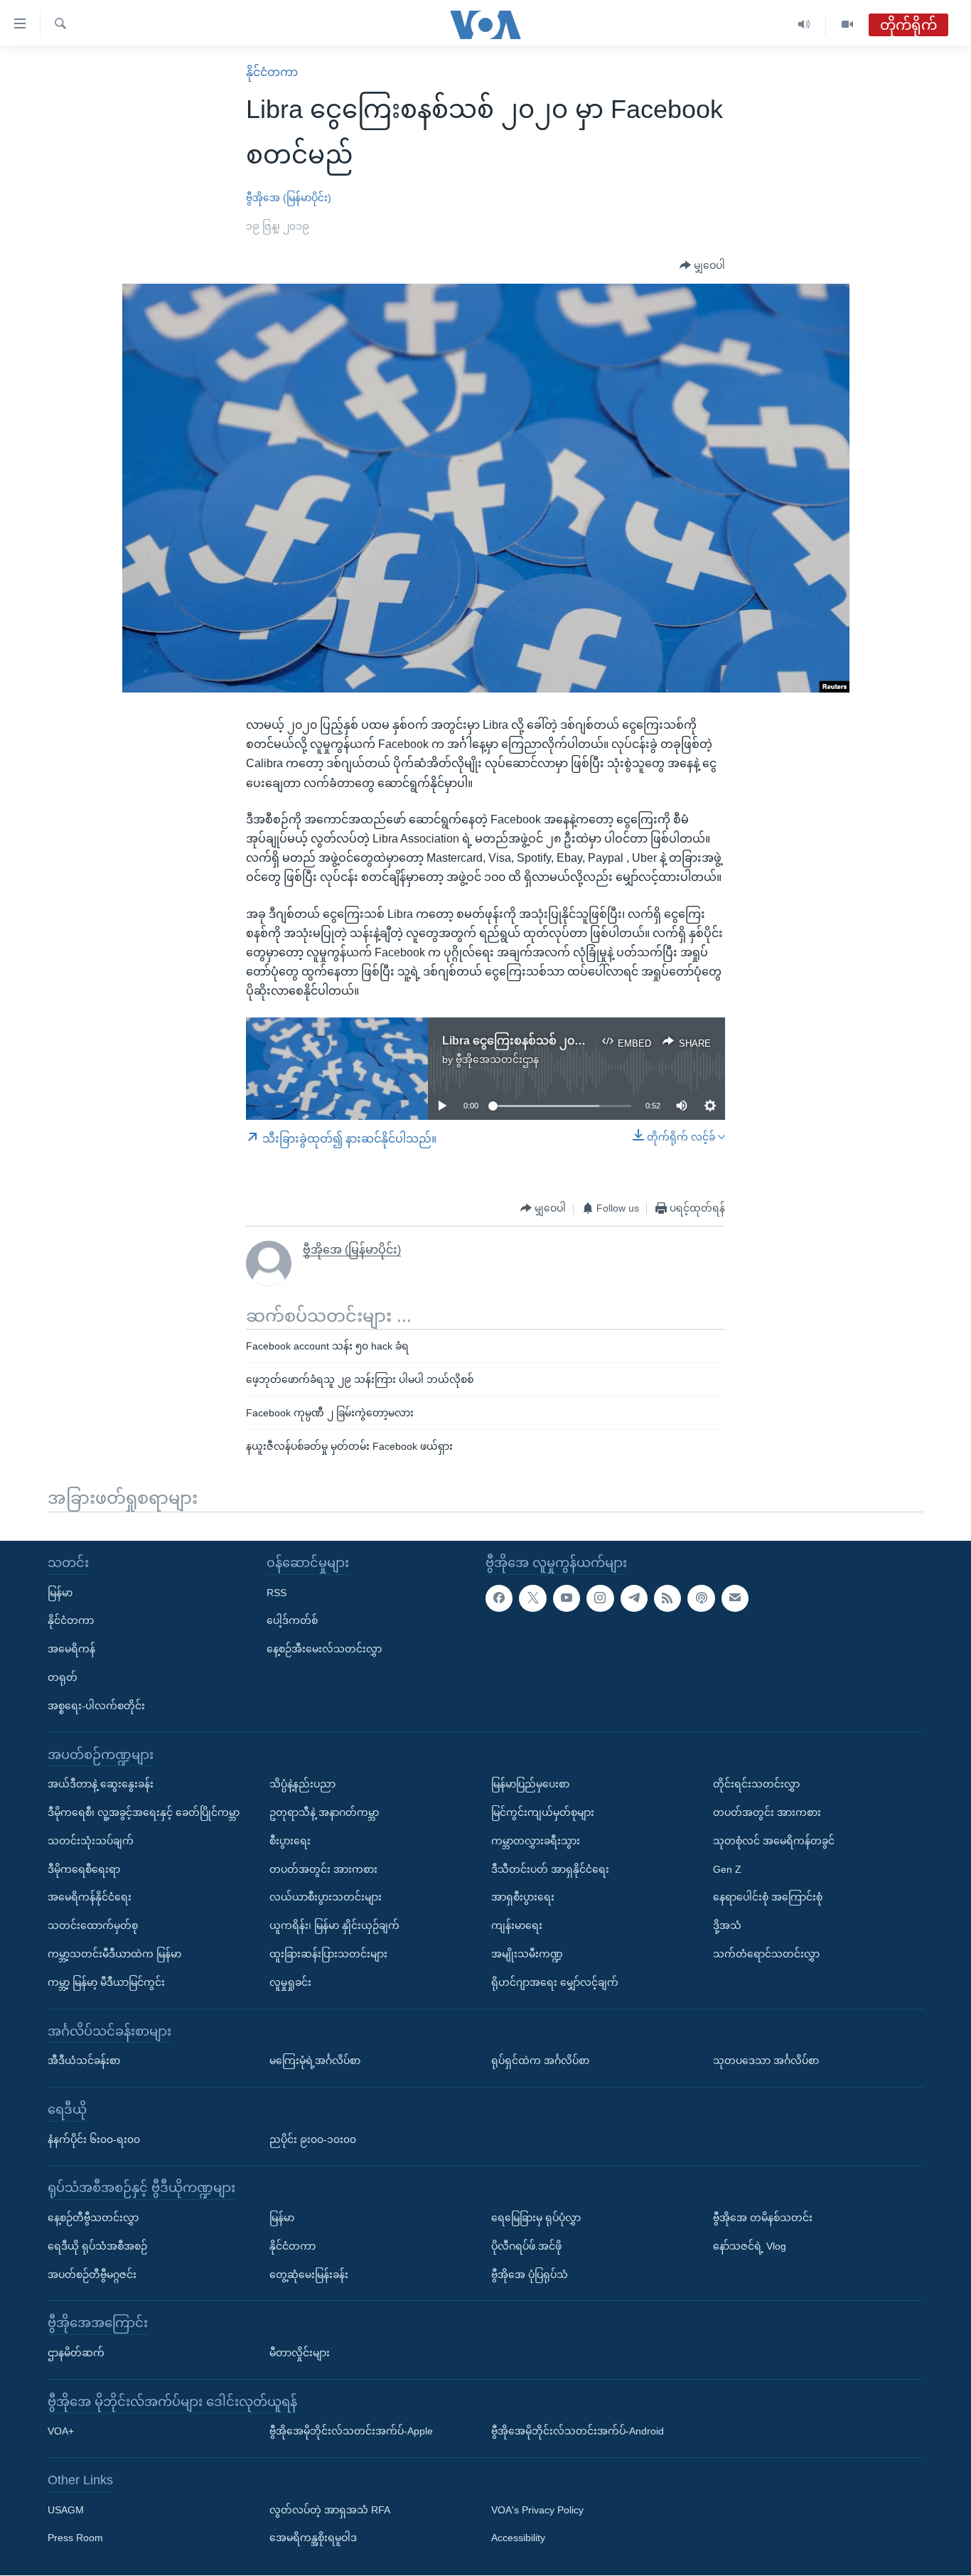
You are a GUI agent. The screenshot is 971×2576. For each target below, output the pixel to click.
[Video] (847, 25)
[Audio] (804, 25)
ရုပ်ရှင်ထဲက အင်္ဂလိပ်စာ (540, 2061)
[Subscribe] (735, 1598)
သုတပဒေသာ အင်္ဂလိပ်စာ (766, 2061)
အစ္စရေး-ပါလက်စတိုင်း (96, 1706)
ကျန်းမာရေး (517, 1925)
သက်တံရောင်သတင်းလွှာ (766, 1954)
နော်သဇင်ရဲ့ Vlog (750, 2246)
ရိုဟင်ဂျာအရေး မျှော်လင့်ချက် (555, 1982)
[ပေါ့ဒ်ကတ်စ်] (701, 1598)
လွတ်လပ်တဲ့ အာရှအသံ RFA (330, 2510)
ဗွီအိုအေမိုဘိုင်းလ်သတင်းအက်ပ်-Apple (351, 2432)
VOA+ (61, 2432)
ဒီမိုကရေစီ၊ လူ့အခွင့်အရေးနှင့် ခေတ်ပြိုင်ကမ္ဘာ (144, 1812)
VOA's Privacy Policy (537, 2510)
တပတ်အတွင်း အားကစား (323, 1869)
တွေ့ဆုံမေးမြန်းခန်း (309, 2275)
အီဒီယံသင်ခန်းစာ (84, 2061)
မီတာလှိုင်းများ (300, 2353)
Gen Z (727, 1869)
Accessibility (518, 2538)
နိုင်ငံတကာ (272, 72)
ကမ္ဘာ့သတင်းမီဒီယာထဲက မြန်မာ (114, 1954)
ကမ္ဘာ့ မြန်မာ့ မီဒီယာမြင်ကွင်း (106, 1982)
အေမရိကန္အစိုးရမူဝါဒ (313, 2538)
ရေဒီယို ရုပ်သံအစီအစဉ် (97, 2246)
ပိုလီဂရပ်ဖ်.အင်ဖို (526, 2246)
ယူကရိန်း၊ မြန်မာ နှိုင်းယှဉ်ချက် (334, 1925)
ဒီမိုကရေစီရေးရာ (84, 1869)
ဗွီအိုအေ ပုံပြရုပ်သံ (530, 2275)
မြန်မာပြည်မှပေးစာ (530, 1784)
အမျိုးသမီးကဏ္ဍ (527, 1954)
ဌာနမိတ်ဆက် (76, 2353)
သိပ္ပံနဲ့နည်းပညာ (302, 1784)
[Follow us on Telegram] (634, 1598)
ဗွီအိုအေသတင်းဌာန (497, 1059)
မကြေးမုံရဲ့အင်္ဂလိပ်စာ (315, 2061)
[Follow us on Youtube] (567, 1598)
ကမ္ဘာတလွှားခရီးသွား (536, 1841)
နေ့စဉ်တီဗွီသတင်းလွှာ (93, 2218)
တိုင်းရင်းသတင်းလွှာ (756, 1784)
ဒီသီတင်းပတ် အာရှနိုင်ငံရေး (550, 1869)
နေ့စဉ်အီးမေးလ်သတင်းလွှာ (324, 1649)
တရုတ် (63, 1677)
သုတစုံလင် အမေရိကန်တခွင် (774, 1841)
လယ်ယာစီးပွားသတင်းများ (326, 1898)
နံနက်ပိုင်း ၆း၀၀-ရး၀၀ (94, 2139)
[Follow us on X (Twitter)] (532, 1598)
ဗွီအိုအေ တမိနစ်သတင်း (763, 2218)
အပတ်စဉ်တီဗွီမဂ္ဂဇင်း (92, 2275)
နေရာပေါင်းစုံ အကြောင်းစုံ (768, 1898)
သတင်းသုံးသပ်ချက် (91, 1841)
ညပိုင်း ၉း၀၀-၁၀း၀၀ (313, 2139)
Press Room (75, 2538)
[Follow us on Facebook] (499, 1598)
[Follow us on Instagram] (600, 1598)
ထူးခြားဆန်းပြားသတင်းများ (328, 1954)
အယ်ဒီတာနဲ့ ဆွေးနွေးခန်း (101, 1784)
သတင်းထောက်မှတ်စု (93, 1925)
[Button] (702, 266)
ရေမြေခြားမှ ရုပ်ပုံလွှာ (536, 2218)
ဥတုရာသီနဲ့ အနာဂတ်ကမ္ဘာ (324, 1812)
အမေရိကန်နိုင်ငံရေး (90, 1898)
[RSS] (667, 1598)
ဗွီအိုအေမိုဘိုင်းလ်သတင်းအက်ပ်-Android (578, 2432)
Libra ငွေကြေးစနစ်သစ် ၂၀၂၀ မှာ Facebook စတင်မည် (578, 1041)
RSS (277, 1593)
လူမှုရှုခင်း (290, 1982)
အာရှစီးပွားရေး (523, 1898)
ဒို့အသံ (727, 1925)
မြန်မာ (60, 1593)
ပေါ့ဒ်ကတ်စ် (292, 1621)
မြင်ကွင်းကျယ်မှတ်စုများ (543, 1812)
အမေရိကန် (71, 1649)
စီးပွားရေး (290, 1841)
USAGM (66, 2510)
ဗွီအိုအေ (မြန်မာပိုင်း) (289, 198)
